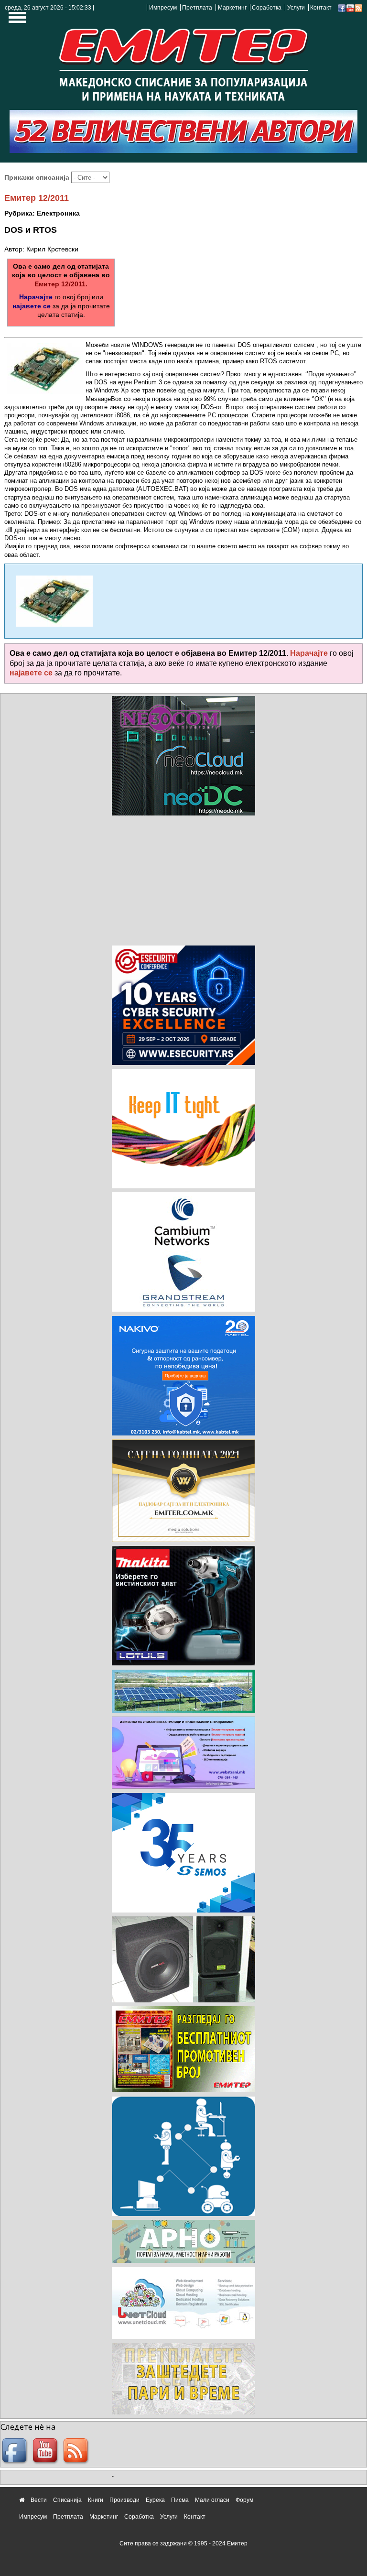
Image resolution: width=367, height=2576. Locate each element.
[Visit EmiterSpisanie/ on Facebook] (342, 8)
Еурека (155, 2500)
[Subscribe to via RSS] (358, 8)
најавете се (32, 306)
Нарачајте (36, 297)
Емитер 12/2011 (37, 198)
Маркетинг (232, 8)
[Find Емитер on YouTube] (46, 2451)
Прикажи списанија (38, 177)
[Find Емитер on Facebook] (16, 2451)
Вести (39, 2500)
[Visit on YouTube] (350, 8)
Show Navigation (16, 20)
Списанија (67, 2500)
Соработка (267, 8)
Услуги (296, 8)
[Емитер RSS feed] (77, 2451)
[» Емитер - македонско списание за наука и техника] (183, 62)
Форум (244, 2500)
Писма (180, 2500)
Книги (96, 2500)
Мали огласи (212, 2500)
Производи (124, 2500)
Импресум (163, 8)
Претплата (197, 8)
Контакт (321, 8)
